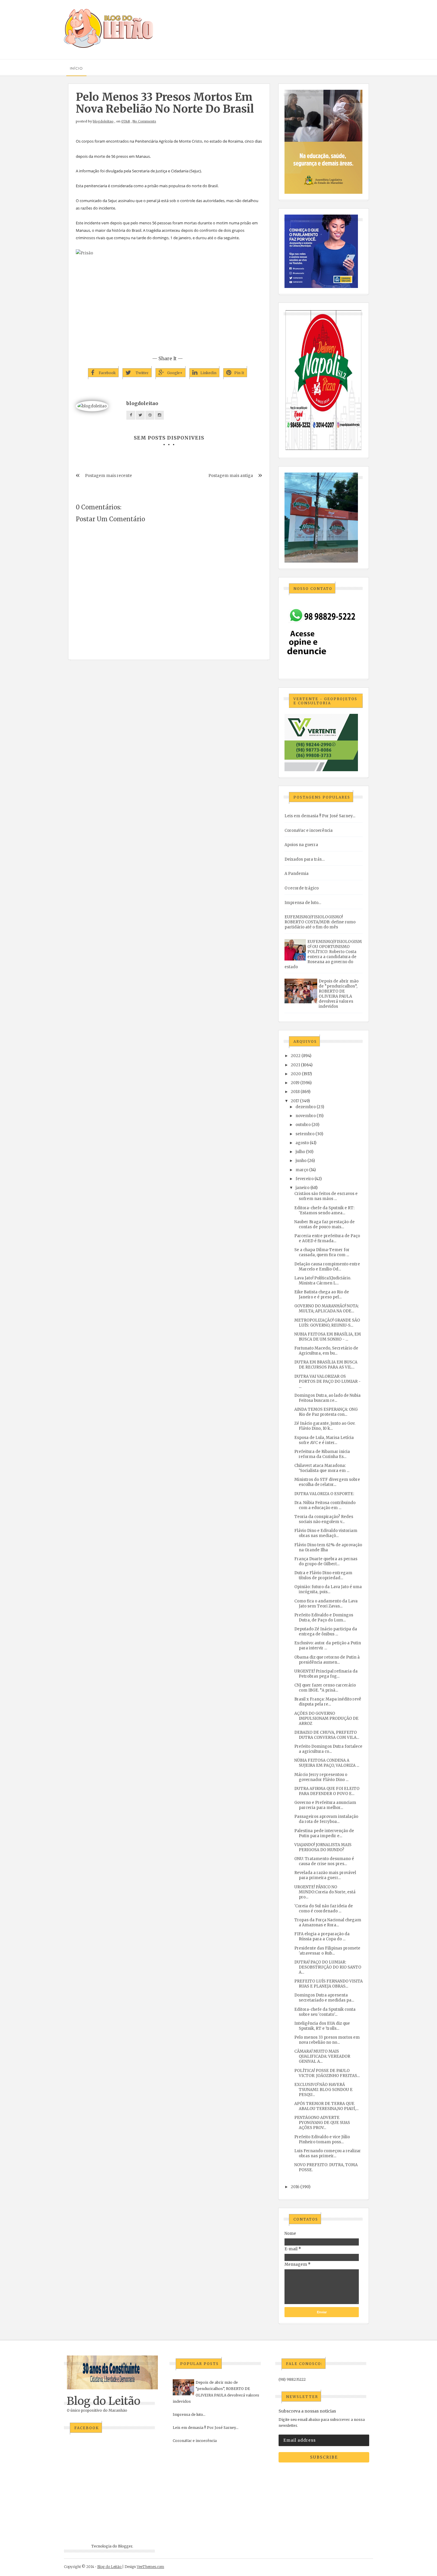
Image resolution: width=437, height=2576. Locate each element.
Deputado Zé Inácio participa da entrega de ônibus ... (326, 1632)
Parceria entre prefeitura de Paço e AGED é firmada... (327, 1238)
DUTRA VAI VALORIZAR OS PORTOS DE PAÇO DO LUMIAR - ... (327, 1381)
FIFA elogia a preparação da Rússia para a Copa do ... (322, 1936)
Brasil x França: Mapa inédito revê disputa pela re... (328, 1702)
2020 (296, 1074)
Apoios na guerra (301, 845)
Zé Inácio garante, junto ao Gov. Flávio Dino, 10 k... (325, 1426)
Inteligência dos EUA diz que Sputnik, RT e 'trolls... (322, 2026)
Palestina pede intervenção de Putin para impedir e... (324, 1833)
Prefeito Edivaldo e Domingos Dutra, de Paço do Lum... (324, 1618)
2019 (295, 1083)
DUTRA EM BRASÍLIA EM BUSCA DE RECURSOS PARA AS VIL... (326, 1365)
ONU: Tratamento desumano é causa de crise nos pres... (324, 1861)
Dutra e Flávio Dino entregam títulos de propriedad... (323, 1575)
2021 (295, 1065)
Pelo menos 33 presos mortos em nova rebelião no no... (327, 2040)
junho (301, 1161)
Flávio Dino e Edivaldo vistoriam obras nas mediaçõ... (326, 1533)
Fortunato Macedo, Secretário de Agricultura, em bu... (326, 1351)
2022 (296, 1056)
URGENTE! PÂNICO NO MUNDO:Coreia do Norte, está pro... (325, 1892)
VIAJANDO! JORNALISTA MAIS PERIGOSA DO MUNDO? (323, 1847)
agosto (302, 1143)
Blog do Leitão (104, 2401)
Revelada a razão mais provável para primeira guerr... (325, 1875)
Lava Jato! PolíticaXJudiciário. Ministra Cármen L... (323, 1281)
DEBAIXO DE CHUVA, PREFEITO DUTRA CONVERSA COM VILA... (327, 1735)
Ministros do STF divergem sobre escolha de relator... (327, 1482)
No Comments (144, 121)
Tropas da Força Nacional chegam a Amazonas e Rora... (328, 1922)
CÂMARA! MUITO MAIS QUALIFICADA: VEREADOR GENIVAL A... (322, 2056)
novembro (306, 1116)
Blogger (125, 2546)
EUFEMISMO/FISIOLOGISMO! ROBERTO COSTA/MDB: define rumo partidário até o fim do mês (320, 922)
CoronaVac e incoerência (309, 830)
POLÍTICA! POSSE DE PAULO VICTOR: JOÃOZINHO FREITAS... (327, 2073)
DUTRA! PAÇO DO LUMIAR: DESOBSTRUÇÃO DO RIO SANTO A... (328, 1967)
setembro (305, 1134)
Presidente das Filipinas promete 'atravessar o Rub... (327, 1951)
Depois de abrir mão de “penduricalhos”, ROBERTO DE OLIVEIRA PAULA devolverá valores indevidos (339, 994)
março (302, 1170)
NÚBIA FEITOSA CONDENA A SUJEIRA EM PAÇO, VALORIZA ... (327, 1763)
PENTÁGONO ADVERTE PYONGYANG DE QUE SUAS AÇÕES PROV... (322, 2123)
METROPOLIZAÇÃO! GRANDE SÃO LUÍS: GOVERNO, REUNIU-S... (327, 1323)
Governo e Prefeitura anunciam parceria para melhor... (325, 1805)
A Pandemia (297, 874)
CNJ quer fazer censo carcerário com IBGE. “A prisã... (325, 1688)
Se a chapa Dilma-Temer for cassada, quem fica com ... (322, 1252)
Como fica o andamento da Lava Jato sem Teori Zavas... (326, 1604)
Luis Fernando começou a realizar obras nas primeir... (328, 2153)
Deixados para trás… (305, 859)
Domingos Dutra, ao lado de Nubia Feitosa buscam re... (327, 1398)
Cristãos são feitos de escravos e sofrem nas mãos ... (326, 1196)
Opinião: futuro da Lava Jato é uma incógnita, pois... (328, 1589)
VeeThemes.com (150, 2567)
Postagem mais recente (109, 476)
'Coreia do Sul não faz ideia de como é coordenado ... (324, 1909)
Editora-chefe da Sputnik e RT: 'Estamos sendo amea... (324, 1210)
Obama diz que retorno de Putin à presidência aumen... (327, 1660)
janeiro (302, 1188)
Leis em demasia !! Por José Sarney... (320, 816)
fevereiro (305, 1179)
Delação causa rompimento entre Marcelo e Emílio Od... (327, 1267)
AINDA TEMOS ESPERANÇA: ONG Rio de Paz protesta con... (326, 1412)
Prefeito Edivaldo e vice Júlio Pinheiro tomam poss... (322, 2139)
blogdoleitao (103, 121)
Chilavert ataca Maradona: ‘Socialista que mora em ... (322, 1468)
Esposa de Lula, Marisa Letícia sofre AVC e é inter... (324, 1440)
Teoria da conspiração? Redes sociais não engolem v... (324, 1519)
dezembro (306, 1107)
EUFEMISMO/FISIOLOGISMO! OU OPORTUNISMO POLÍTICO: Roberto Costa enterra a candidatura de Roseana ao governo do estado (323, 954)
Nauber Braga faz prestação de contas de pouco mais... (324, 1224)
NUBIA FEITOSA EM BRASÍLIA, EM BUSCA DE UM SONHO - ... (328, 1337)
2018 (295, 1092)
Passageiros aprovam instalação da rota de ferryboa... (326, 1819)
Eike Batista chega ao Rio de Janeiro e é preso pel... (322, 1295)
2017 (295, 1101)
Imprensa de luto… (303, 903)
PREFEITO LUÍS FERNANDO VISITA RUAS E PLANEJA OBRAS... (328, 1984)
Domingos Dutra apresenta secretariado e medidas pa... (324, 1998)
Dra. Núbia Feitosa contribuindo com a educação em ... (325, 1505)
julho (300, 1152)
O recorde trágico (302, 888)
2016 (295, 2187)
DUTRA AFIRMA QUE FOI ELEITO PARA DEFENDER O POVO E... (327, 1791)
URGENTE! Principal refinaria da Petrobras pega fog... (326, 1674)
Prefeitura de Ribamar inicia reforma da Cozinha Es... (322, 1454)
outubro (303, 1125)
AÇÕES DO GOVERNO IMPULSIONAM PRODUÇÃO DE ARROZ (326, 1718)
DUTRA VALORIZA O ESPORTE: (324, 1494)
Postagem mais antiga (231, 476)
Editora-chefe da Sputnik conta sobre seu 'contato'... (325, 2012)
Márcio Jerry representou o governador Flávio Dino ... (321, 1777)
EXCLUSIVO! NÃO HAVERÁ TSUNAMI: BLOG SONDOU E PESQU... (323, 2090)
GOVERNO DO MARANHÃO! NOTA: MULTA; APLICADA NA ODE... (327, 1309)
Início (76, 68)
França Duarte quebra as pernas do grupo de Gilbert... (326, 1561)
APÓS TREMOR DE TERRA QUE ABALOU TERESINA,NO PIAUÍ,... (326, 2106)
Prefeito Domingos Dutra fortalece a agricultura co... (328, 1749)
